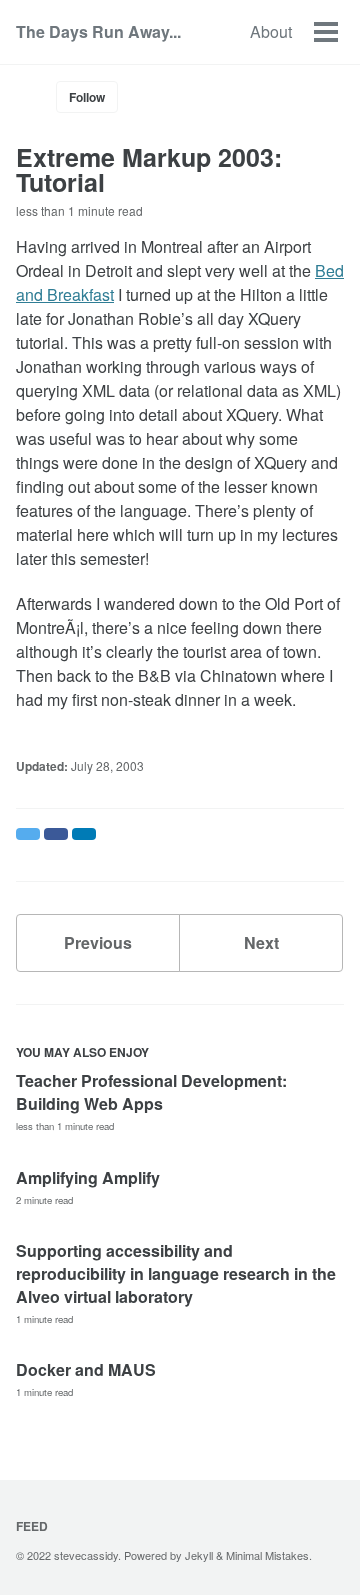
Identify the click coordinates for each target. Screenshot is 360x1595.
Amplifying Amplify (88, 1177)
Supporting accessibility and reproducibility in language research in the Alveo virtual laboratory (176, 1273)
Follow (87, 97)
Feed (32, 1526)
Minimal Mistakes (267, 1555)
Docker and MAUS (86, 1369)
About (271, 31)
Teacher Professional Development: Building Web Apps (151, 1092)
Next (261, 942)
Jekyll (199, 1555)
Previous (98, 942)
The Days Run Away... (98, 31)
